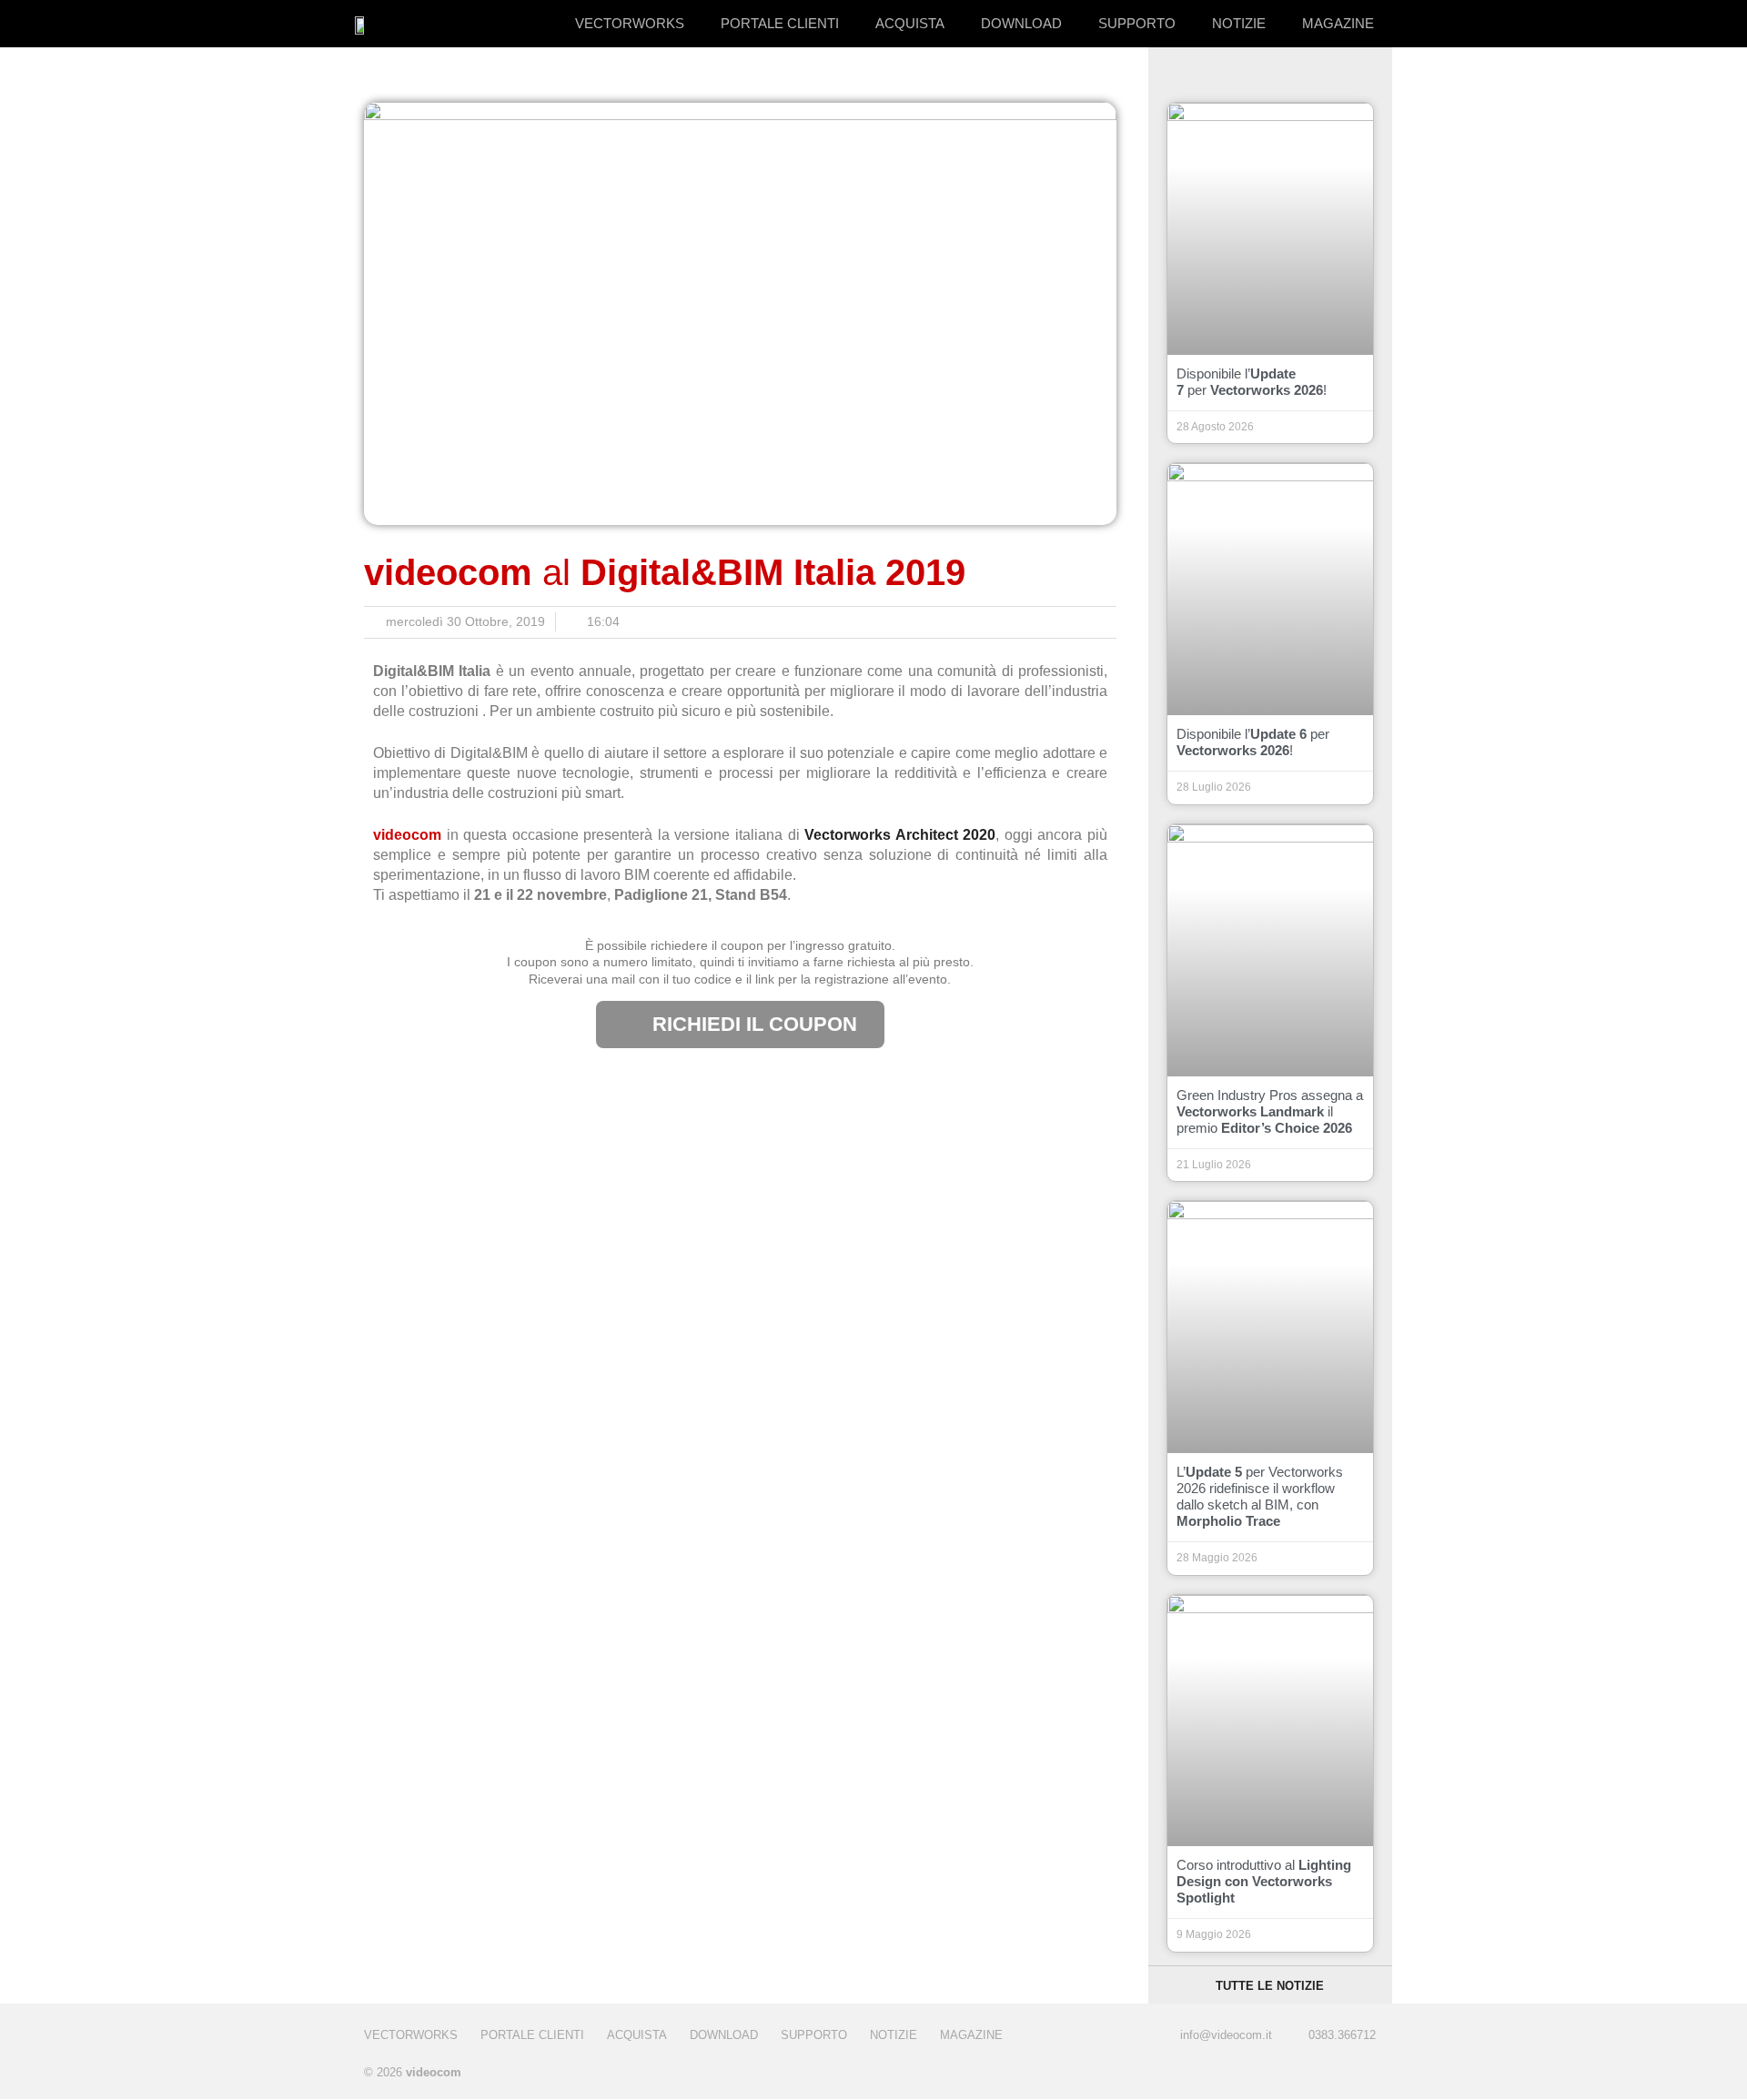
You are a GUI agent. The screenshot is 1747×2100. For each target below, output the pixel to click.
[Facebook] (1294, 2074)
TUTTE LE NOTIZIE (1270, 1986)
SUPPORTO (1137, 23)
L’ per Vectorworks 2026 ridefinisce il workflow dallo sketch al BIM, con (1260, 1496)
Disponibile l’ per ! (1252, 382)
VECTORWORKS (630, 23)
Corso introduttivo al (1264, 1881)
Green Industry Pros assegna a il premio (1270, 1111)
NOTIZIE (1239, 23)
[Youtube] (1367, 2074)
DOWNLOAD (1021, 23)
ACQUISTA (910, 23)
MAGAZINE (1338, 23)
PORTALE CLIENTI (780, 23)
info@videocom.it (1226, 2035)
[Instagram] (1331, 2074)
